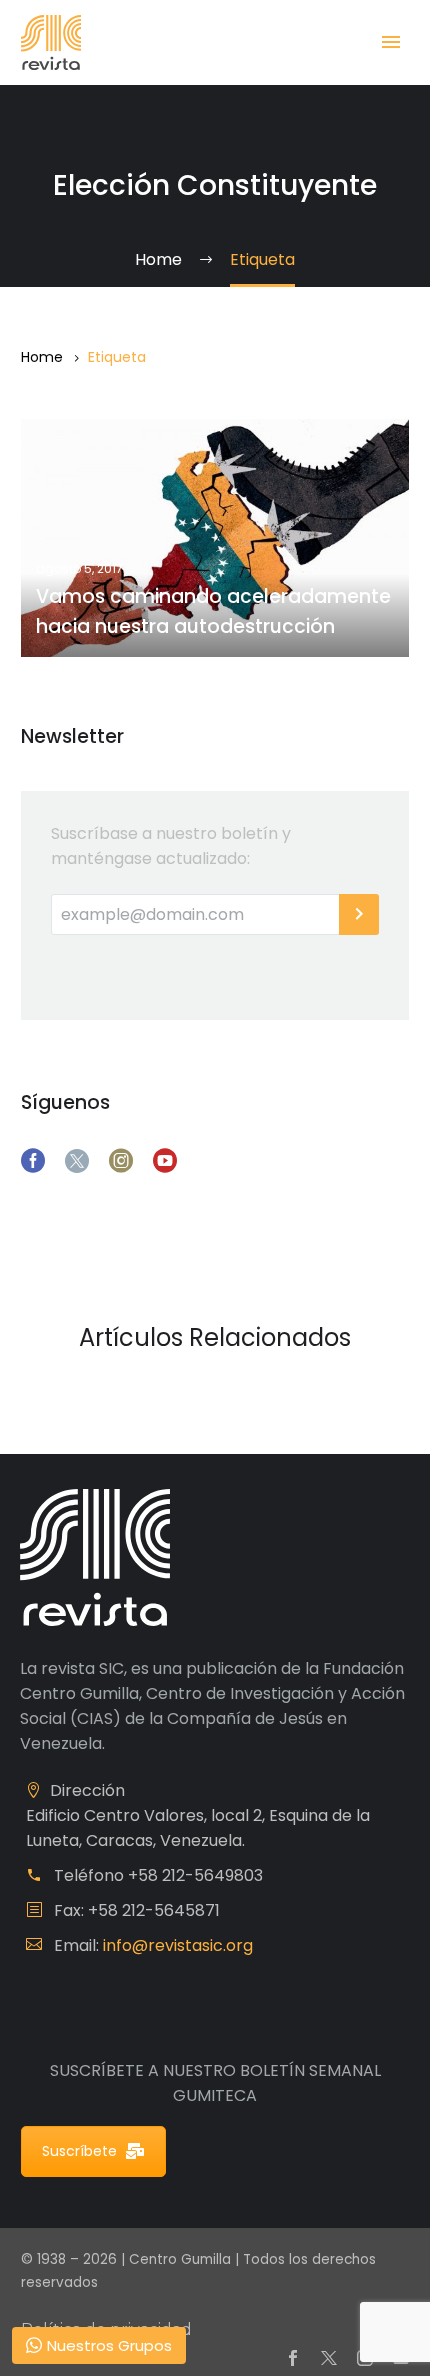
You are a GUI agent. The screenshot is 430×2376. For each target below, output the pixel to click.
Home (42, 357)
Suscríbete (79, 2151)
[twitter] (77, 1161)
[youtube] (165, 1161)
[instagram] (121, 1161)
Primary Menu (391, 42)
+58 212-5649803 (195, 1875)
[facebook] (33, 1161)
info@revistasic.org (178, 1945)
